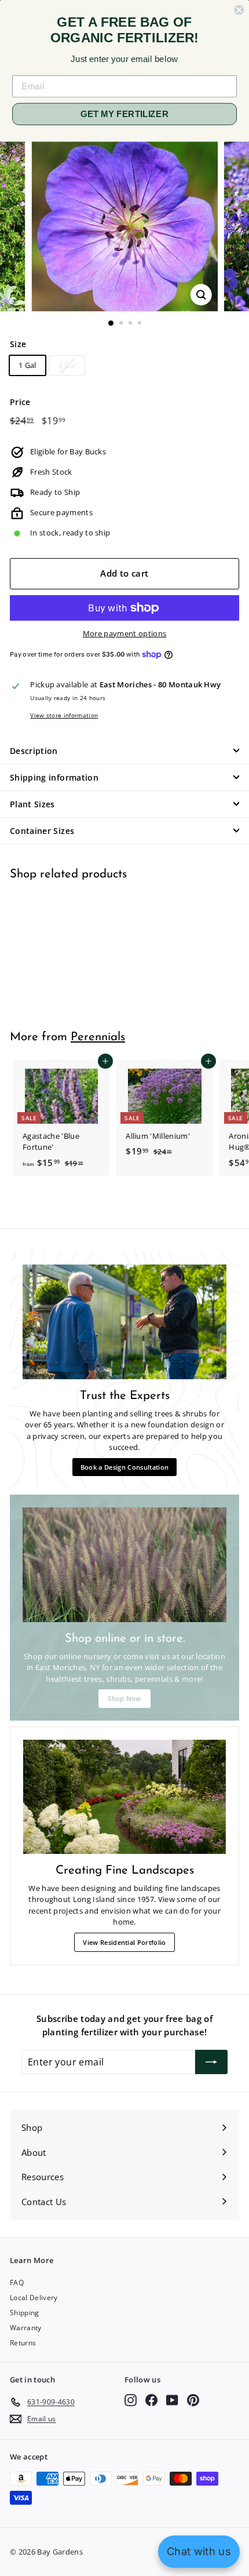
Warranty (26, 2328)
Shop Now (124, 1698)
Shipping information (54, 777)
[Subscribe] (211, 2062)
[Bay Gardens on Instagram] (131, 2400)
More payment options (125, 633)
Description (34, 751)
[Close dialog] (239, 10)
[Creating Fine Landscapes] (124, 1797)
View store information (64, 715)
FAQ (17, 2282)
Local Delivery (34, 2298)
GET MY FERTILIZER (124, 114)
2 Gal (67, 365)
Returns (23, 2343)
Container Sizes (42, 831)
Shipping (25, 2313)
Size (18, 344)
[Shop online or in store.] (124, 1565)
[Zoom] (201, 295)
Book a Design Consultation (124, 1467)
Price (20, 402)
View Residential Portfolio (124, 1942)
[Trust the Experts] (124, 1322)
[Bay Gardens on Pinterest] (193, 2400)
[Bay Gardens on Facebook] (151, 2400)
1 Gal (28, 365)
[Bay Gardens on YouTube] (172, 2400)
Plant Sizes (32, 804)
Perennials (98, 1037)
